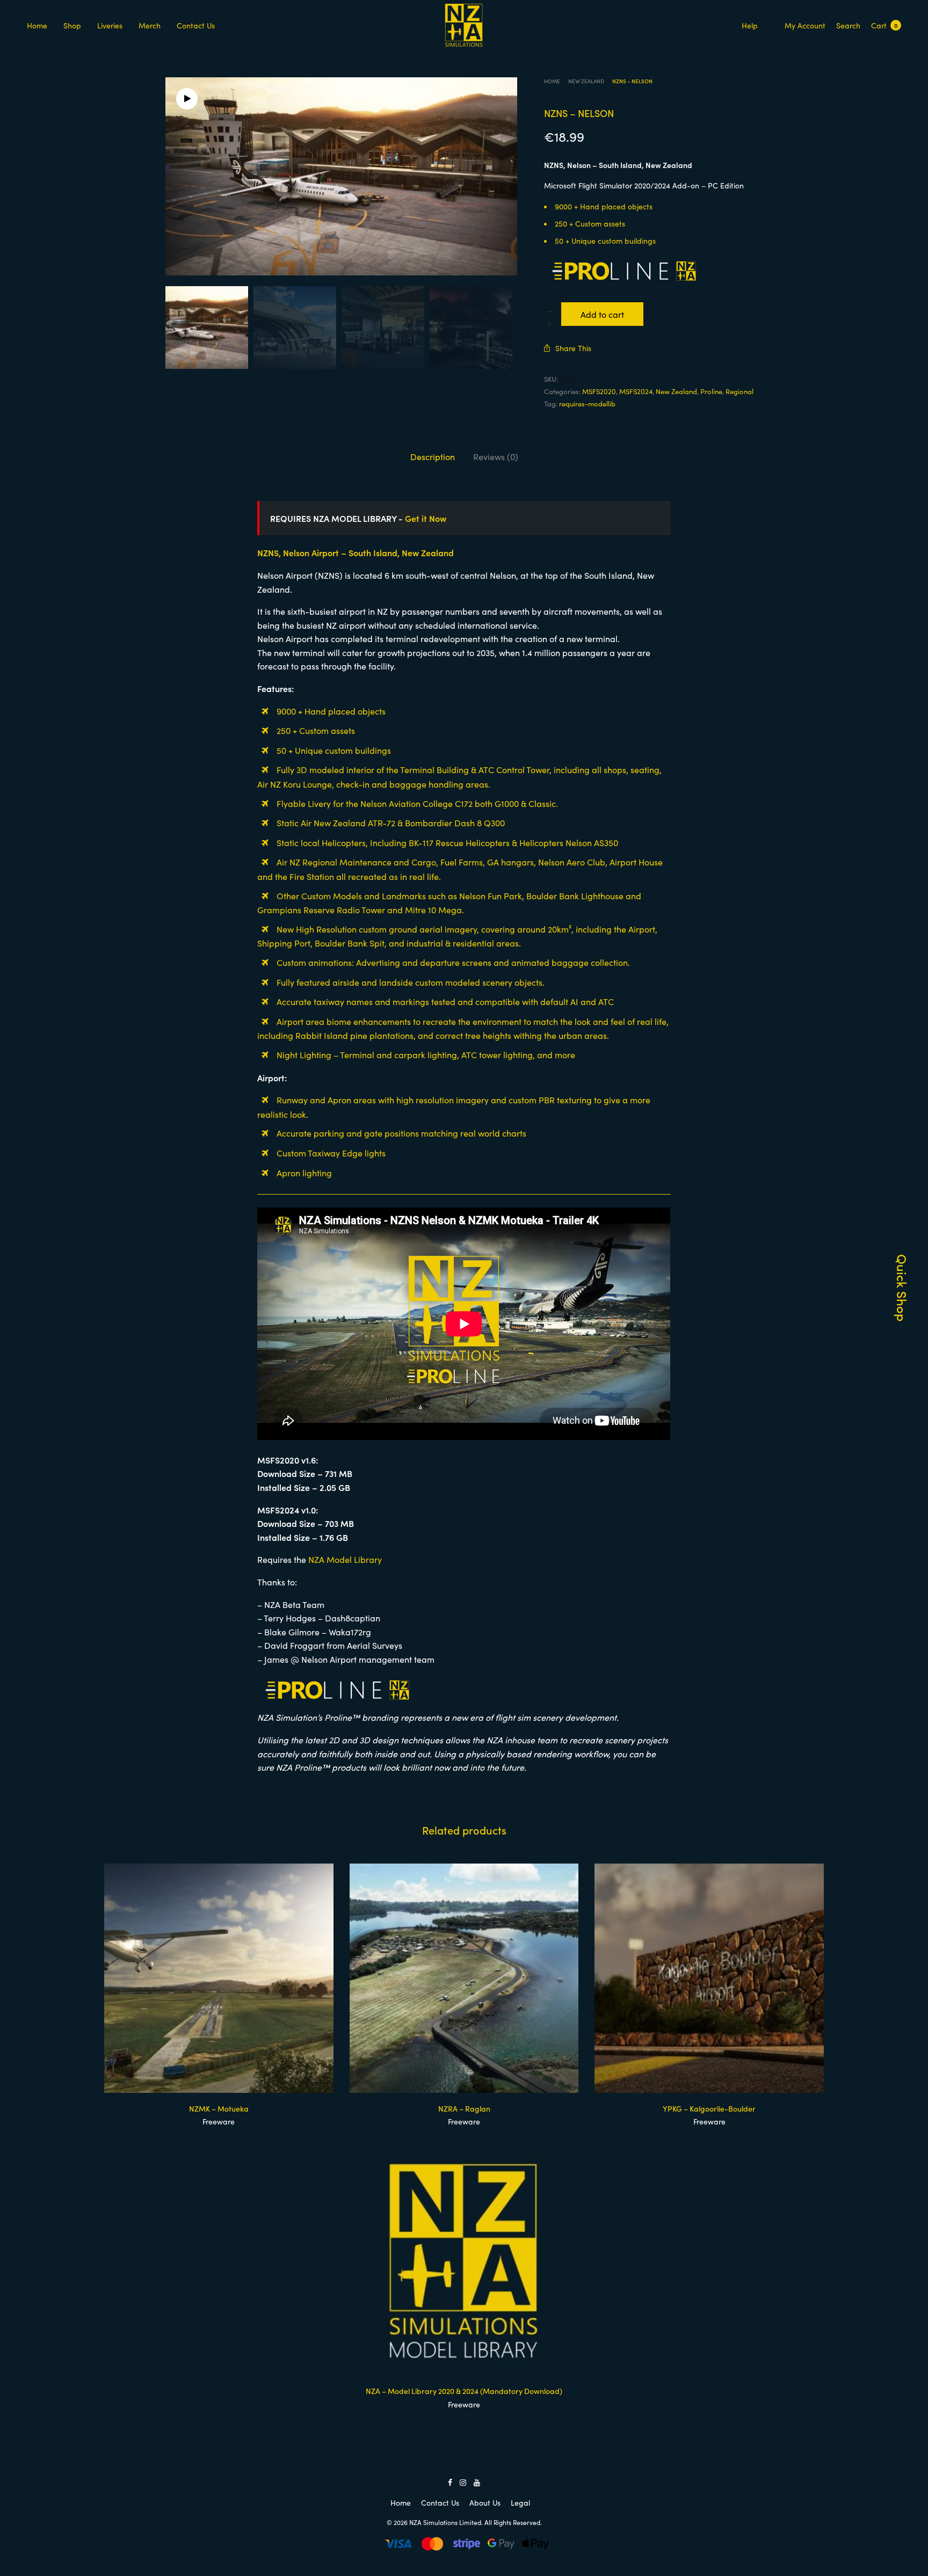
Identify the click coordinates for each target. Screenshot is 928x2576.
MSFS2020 (599, 391)
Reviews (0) (496, 456)
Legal (520, 2502)
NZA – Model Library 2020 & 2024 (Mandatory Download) (464, 2391)
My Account (805, 25)
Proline (711, 391)
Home (37, 25)
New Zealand (586, 81)
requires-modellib (587, 403)
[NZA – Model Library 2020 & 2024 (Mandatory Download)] (464, 2261)
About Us (485, 2502)
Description (433, 456)
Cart (884, 25)
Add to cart (602, 314)
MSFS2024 (636, 391)
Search (848, 25)
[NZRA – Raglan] (464, 1978)
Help (750, 25)
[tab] (433, 457)
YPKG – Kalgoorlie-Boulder (709, 2108)
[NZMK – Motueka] (219, 1978)
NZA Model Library (345, 1559)
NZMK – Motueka (219, 2108)
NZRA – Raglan (464, 2108)
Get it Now (426, 518)
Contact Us (196, 25)
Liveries (110, 25)
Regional (740, 391)
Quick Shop (902, 1288)
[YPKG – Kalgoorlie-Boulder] (709, 1978)
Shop (72, 25)
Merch (150, 25)
